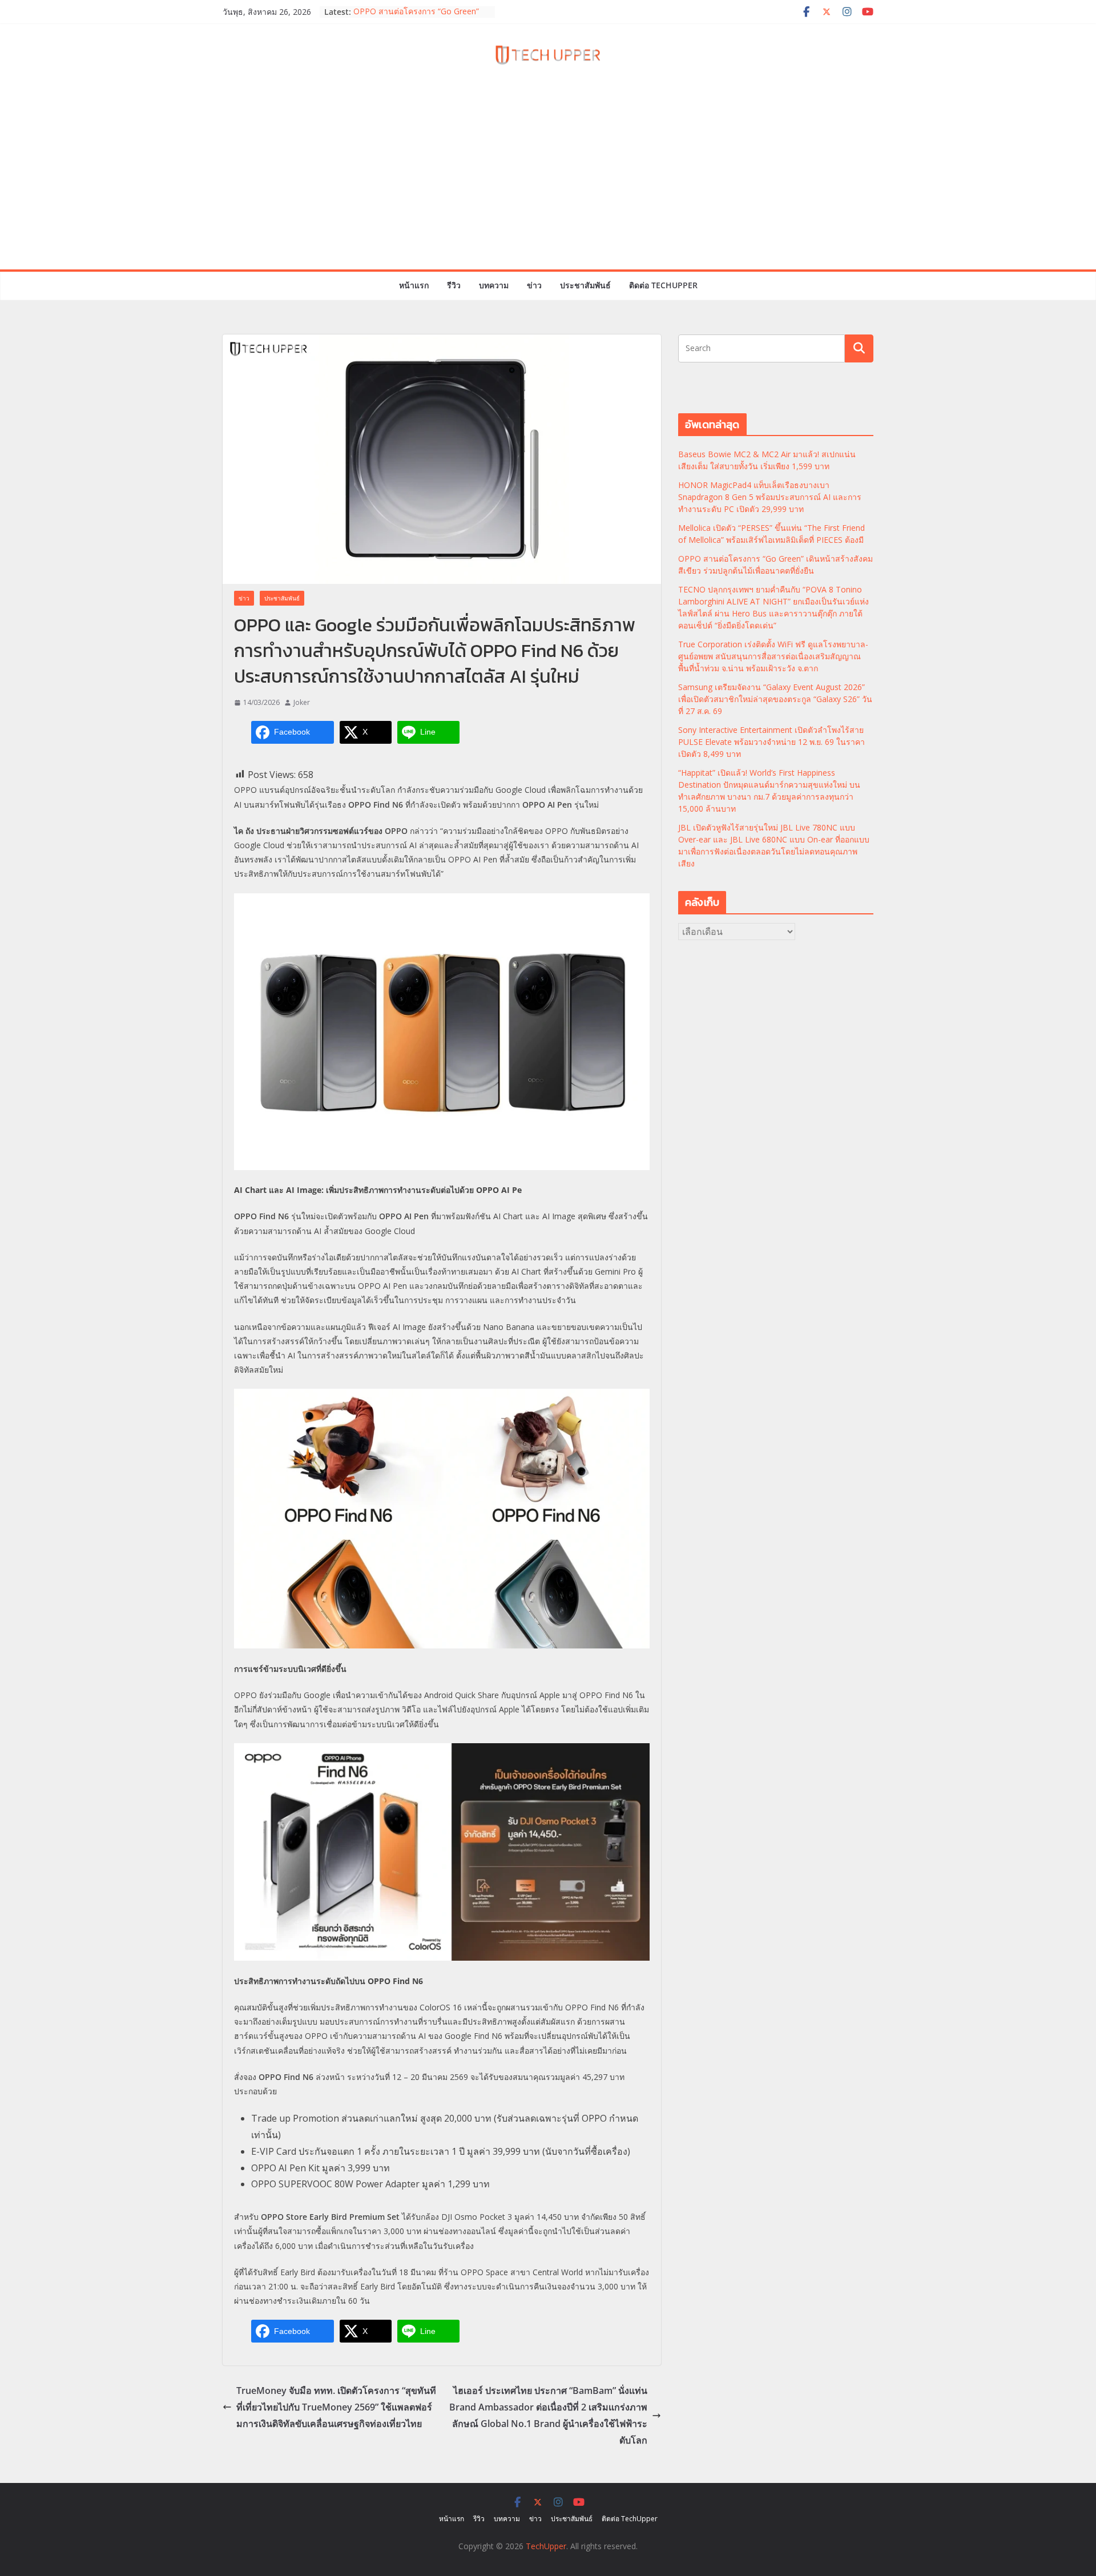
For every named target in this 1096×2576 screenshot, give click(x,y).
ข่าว (534, 285)
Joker (302, 702)
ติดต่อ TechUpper (663, 285)
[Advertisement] (548, 184)
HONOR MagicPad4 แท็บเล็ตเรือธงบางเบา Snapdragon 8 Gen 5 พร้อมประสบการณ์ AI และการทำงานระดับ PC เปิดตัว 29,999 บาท (770, 497)
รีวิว (454, 285)
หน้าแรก (414, 285)
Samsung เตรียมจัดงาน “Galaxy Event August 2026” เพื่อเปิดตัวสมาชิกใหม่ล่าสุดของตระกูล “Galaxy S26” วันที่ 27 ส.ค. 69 (775, 699)
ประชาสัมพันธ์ (585, 285)
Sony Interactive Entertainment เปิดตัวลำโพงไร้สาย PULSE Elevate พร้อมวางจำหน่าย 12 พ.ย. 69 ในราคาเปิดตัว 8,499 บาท (771, 742)
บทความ (494, 285)
